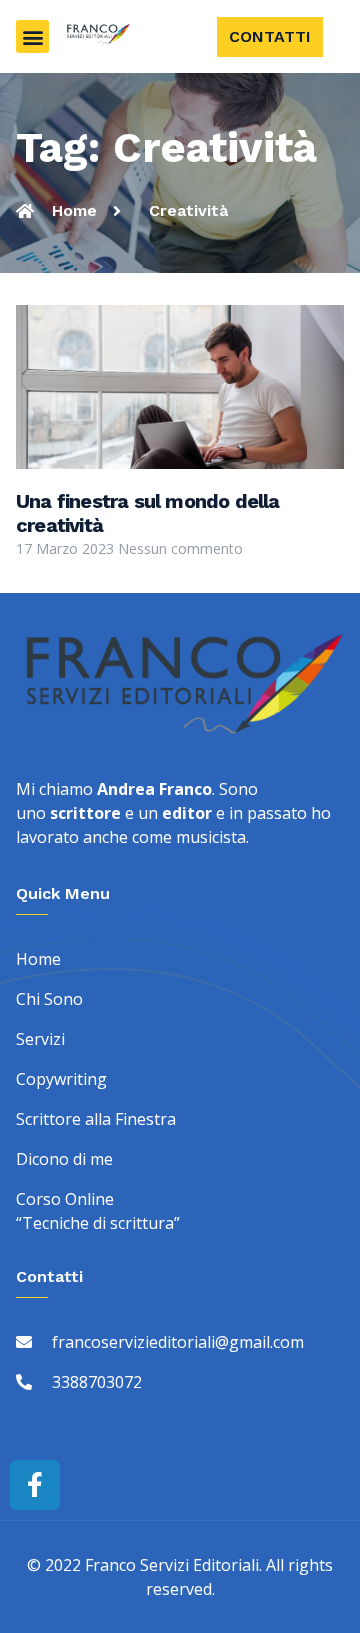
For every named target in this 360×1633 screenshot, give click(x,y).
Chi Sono (49, 999)
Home (38, 959)
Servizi (40, 1039)
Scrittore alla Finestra (96, 1119)
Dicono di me (64, 1159)
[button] (32, 36)
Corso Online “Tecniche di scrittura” (98, 1211)
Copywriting (61, 1079)
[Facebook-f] (35, 1485)
